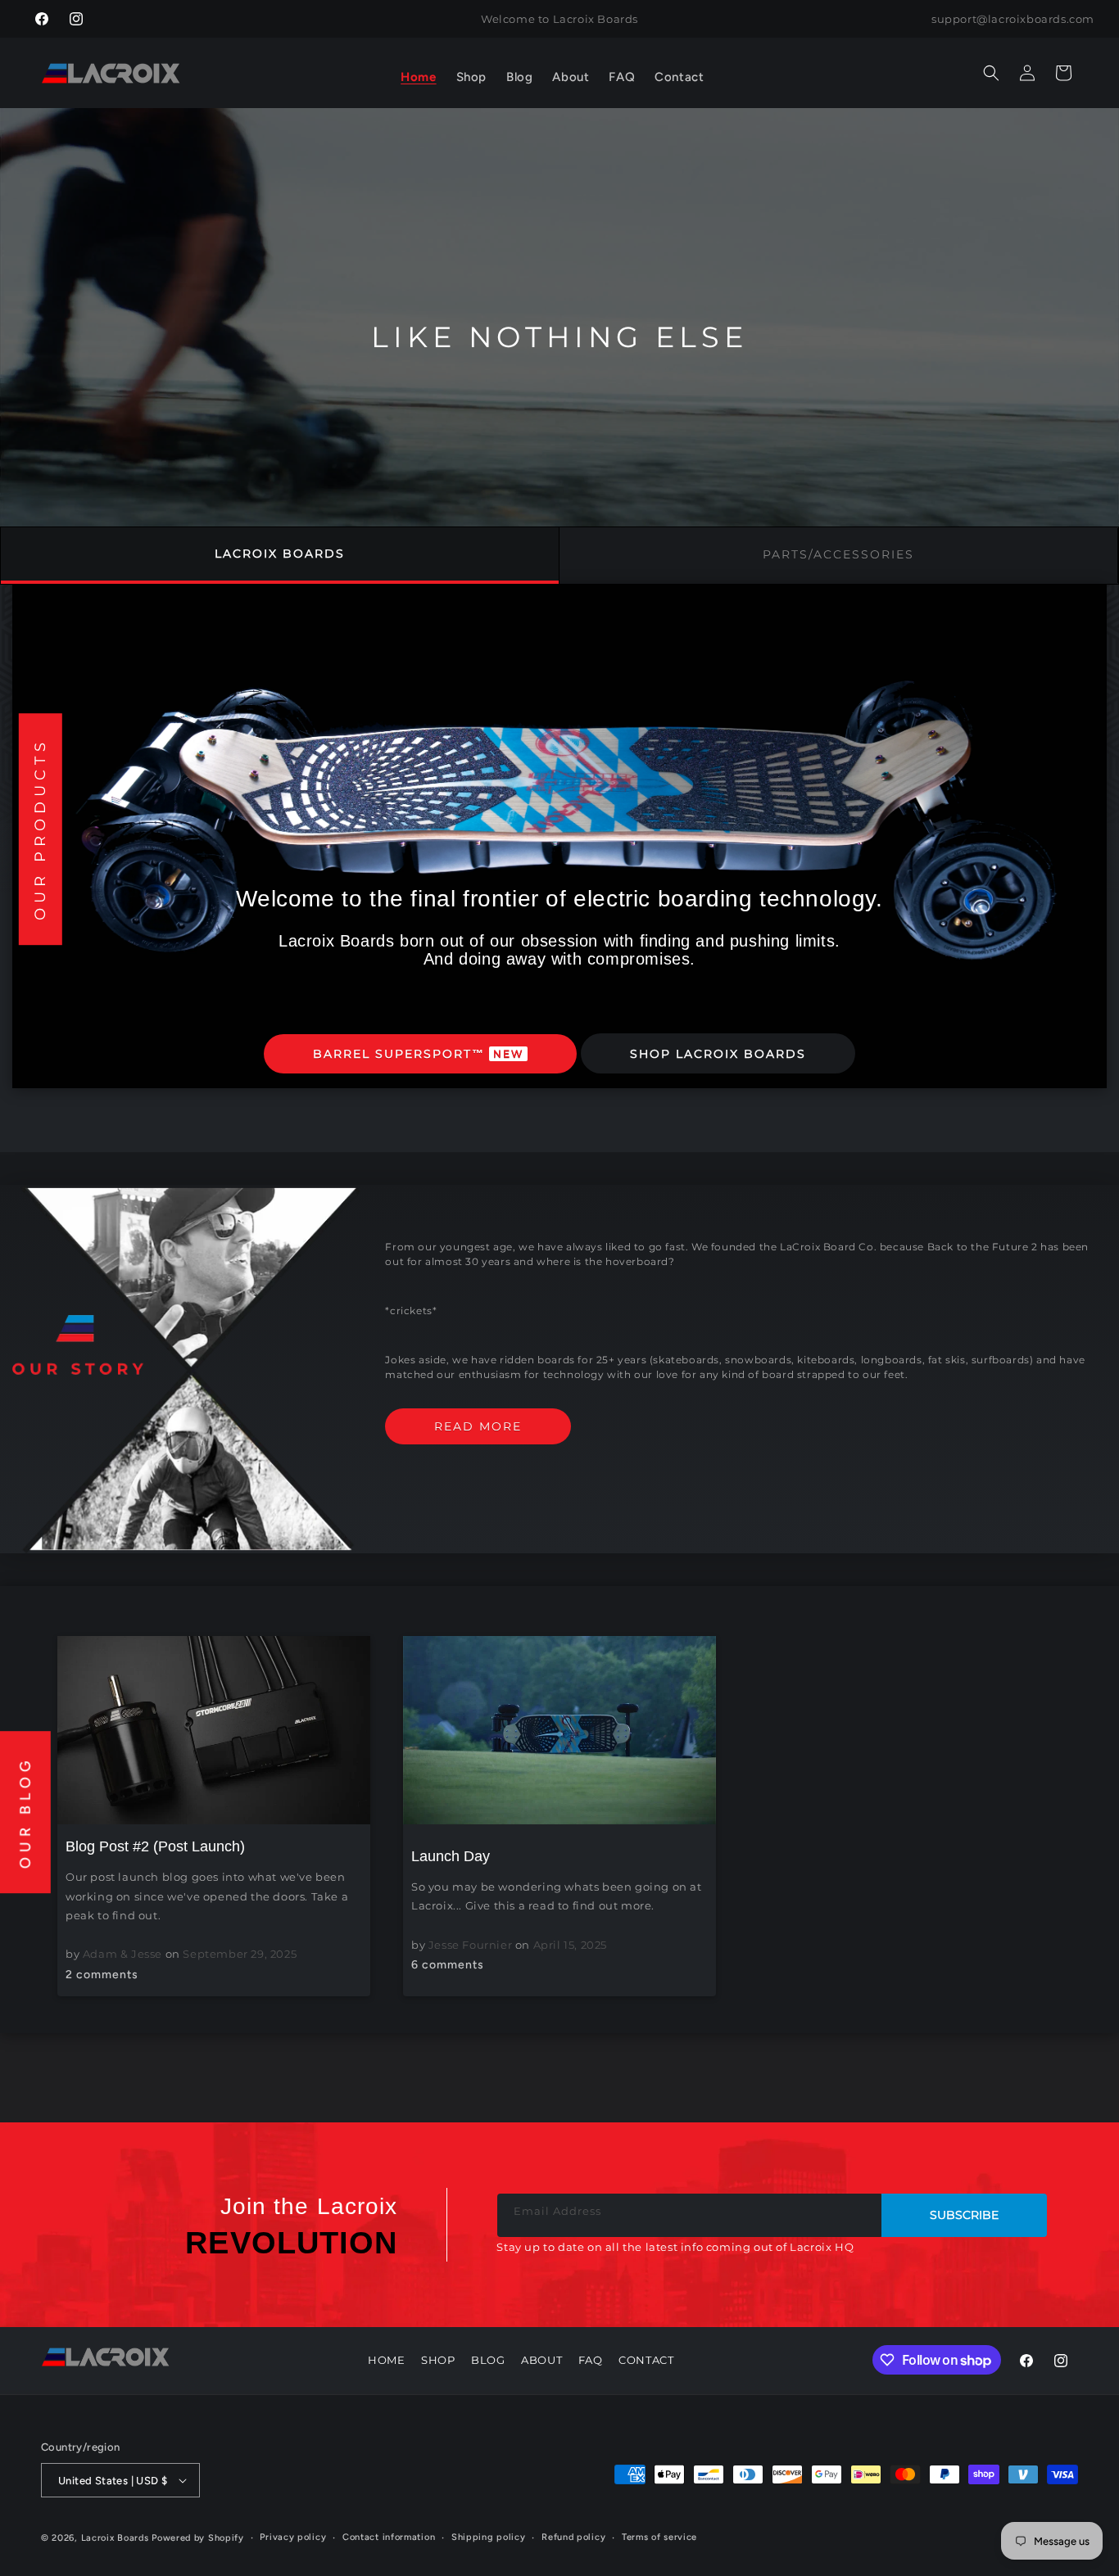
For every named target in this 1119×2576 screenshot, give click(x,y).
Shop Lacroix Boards (718, 1054)
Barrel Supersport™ (418, 1054)
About (541, 2360)
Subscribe (964, 2215)
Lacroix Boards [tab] (280, 554)
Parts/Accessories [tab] (838, 554)
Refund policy (573, 2537)
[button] (471, 78)
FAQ (591, 2360)
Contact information (389, 2537)
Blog (488, 2360)
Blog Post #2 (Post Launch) (155, 1846)
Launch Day (451, 1855)
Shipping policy (489, 2537)
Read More (478, 1426)
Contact (646, 2360)
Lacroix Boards (115, 2538)
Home (386, 2360)
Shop (438, 2360)
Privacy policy (293, 2537)
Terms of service (659, 2537)
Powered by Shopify (198, 2538)
